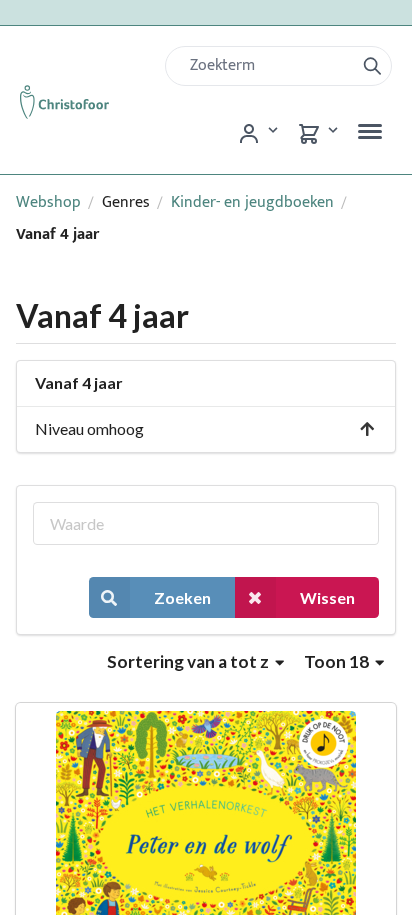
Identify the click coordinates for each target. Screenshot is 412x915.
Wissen (327, 597)
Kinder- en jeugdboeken (252, 202)
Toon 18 (338, 661)
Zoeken (182, 597)
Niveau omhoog (89, 428)
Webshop (48, 202)
